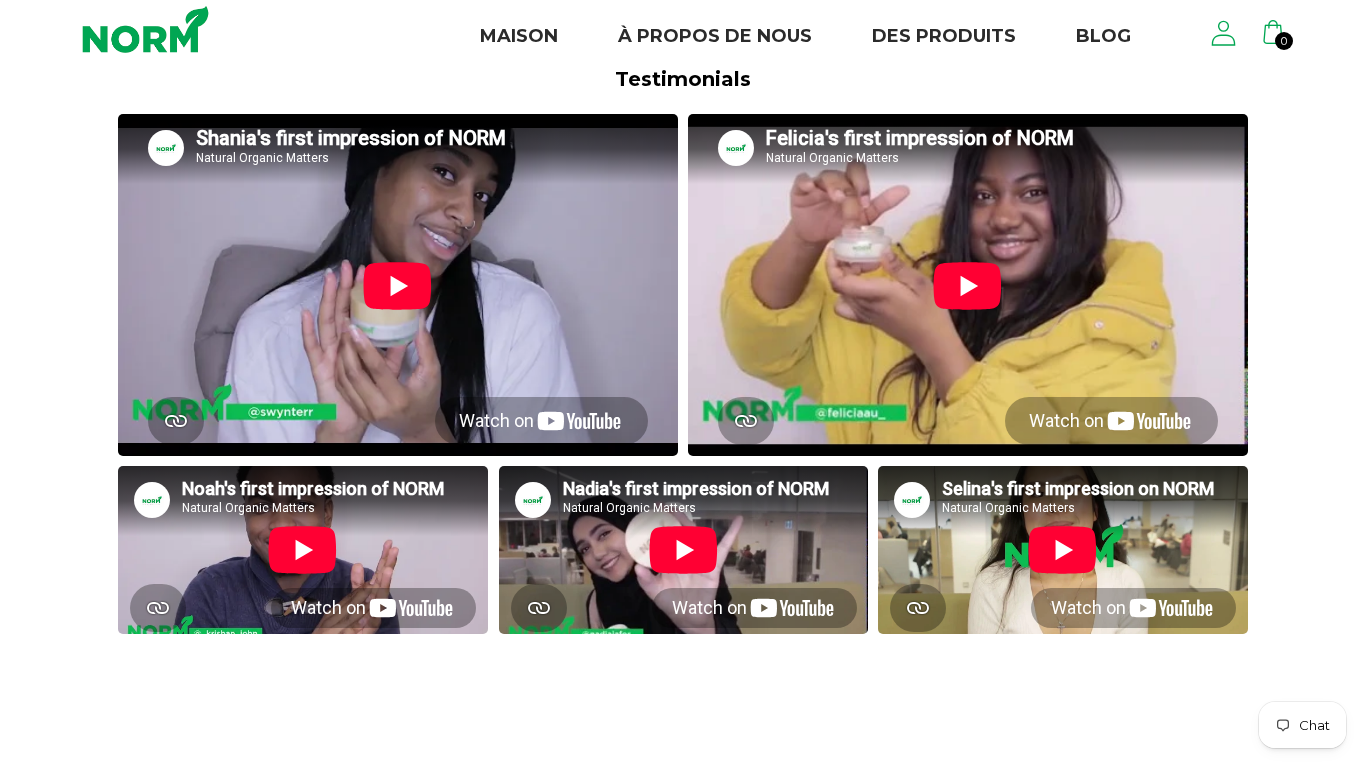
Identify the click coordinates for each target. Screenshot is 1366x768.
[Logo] (145, 29)
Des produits (944, 36)
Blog (1103, 36)
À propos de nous (715, 36)
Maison (519, 36)
